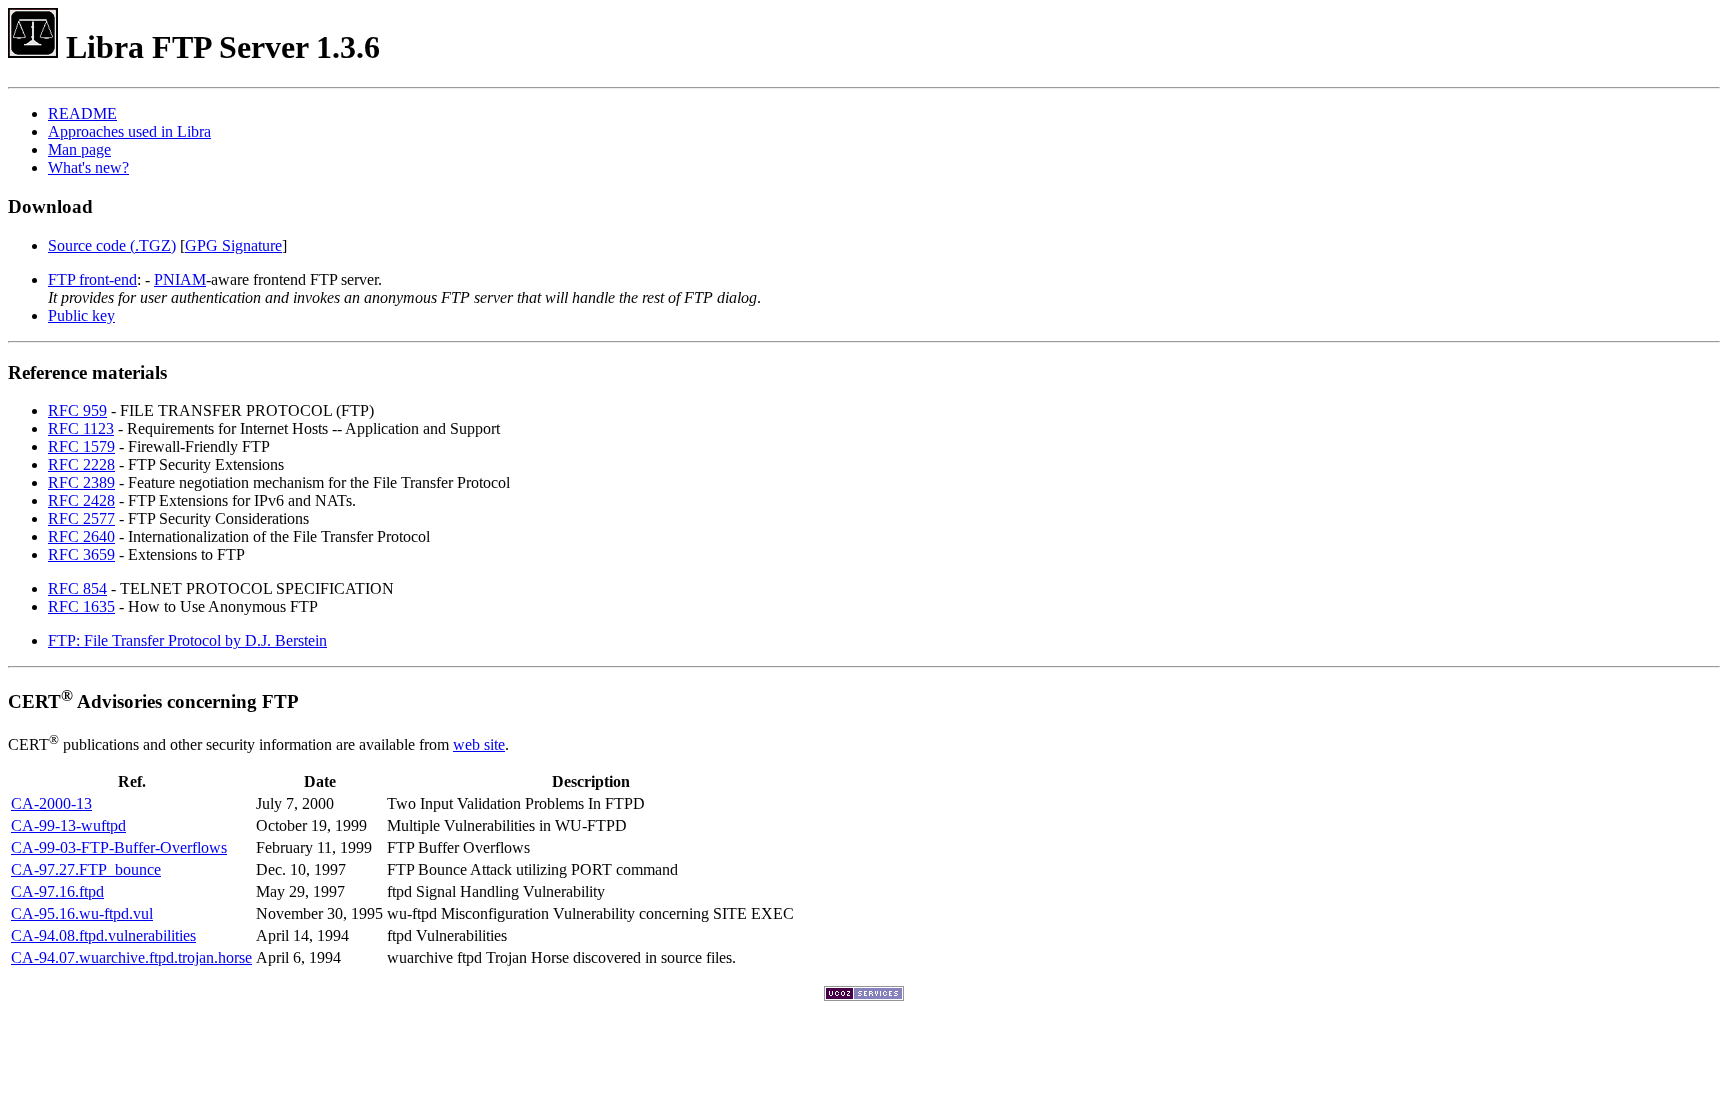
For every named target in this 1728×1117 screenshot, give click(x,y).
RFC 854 (77, 588)
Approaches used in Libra (129, 131)
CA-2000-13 (51, 803)
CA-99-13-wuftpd (68, 825)
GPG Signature (233, 245)
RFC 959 (77, 410)
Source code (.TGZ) (112, 245)
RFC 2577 (81, 518)
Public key (81, 315)
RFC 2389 (81, 482)
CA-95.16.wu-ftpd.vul (82, 913)
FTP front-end (92, 279)
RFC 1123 (81, 428)
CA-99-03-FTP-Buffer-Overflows (119, 847)
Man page (79, 149)
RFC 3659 (81, 554)
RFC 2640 (81, 536)
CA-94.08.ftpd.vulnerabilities (103, 935)
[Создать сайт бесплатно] (864, 995)
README (82, 113)
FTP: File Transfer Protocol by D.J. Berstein (187, 640)
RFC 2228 (81, 464)
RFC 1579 (81, 446)
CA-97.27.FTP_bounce (86, 869)
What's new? (88, 167)
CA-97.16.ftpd (57, 891)
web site (479, 744)
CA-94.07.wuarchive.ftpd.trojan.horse (131, 957)
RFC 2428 (81, 500)
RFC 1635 (81, 606)
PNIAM (180, 279)
